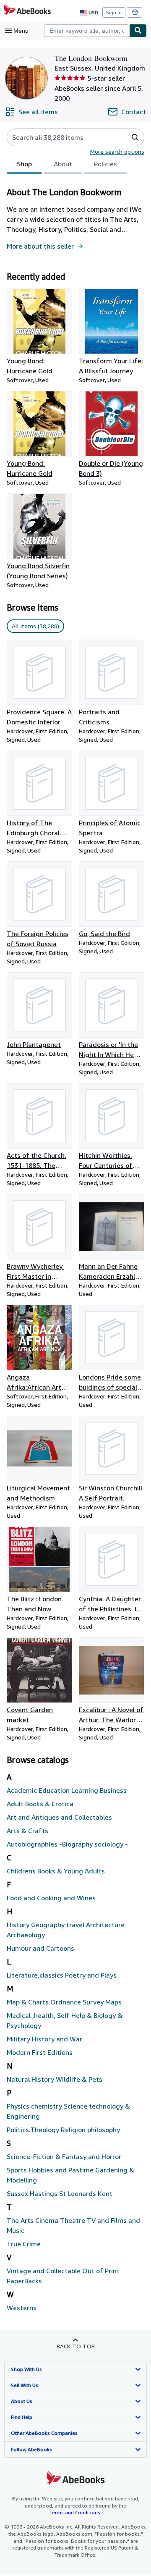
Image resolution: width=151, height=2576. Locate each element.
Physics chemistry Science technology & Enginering (68, 2111)
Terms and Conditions (75, 2512)
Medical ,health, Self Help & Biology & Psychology (65, 2020)
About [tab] (63, 164)
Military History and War (44, 2039)
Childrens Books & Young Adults (56, 1871)
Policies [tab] (105, 164)
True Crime (24, 2244)
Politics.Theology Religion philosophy (63, 2130)
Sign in (114, 12)
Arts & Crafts (27, 1831)
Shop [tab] (24, 164)
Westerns (22, 2308)
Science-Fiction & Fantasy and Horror (64, 2156)
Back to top (76, 2346)
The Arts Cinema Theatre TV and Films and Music (73, 2225)
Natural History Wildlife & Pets (55, 2079)
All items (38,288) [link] (35, 626)
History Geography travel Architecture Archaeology (66, 1930)
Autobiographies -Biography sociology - (67, 1844)
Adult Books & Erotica (40, 1804)
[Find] (138, 31)
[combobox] (87, 31)
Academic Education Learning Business (67, 1790)
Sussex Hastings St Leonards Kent (60, 2193)
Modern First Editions (40, 2052)
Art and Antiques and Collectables (59, 1817)
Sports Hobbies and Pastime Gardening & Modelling (70, 2175)
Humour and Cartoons (40, 1948)
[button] (135, 137)
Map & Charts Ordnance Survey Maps (64, 2002)
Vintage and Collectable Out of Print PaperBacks (63, 2276)
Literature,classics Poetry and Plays (62, 1975)
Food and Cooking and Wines (51, 1898)
